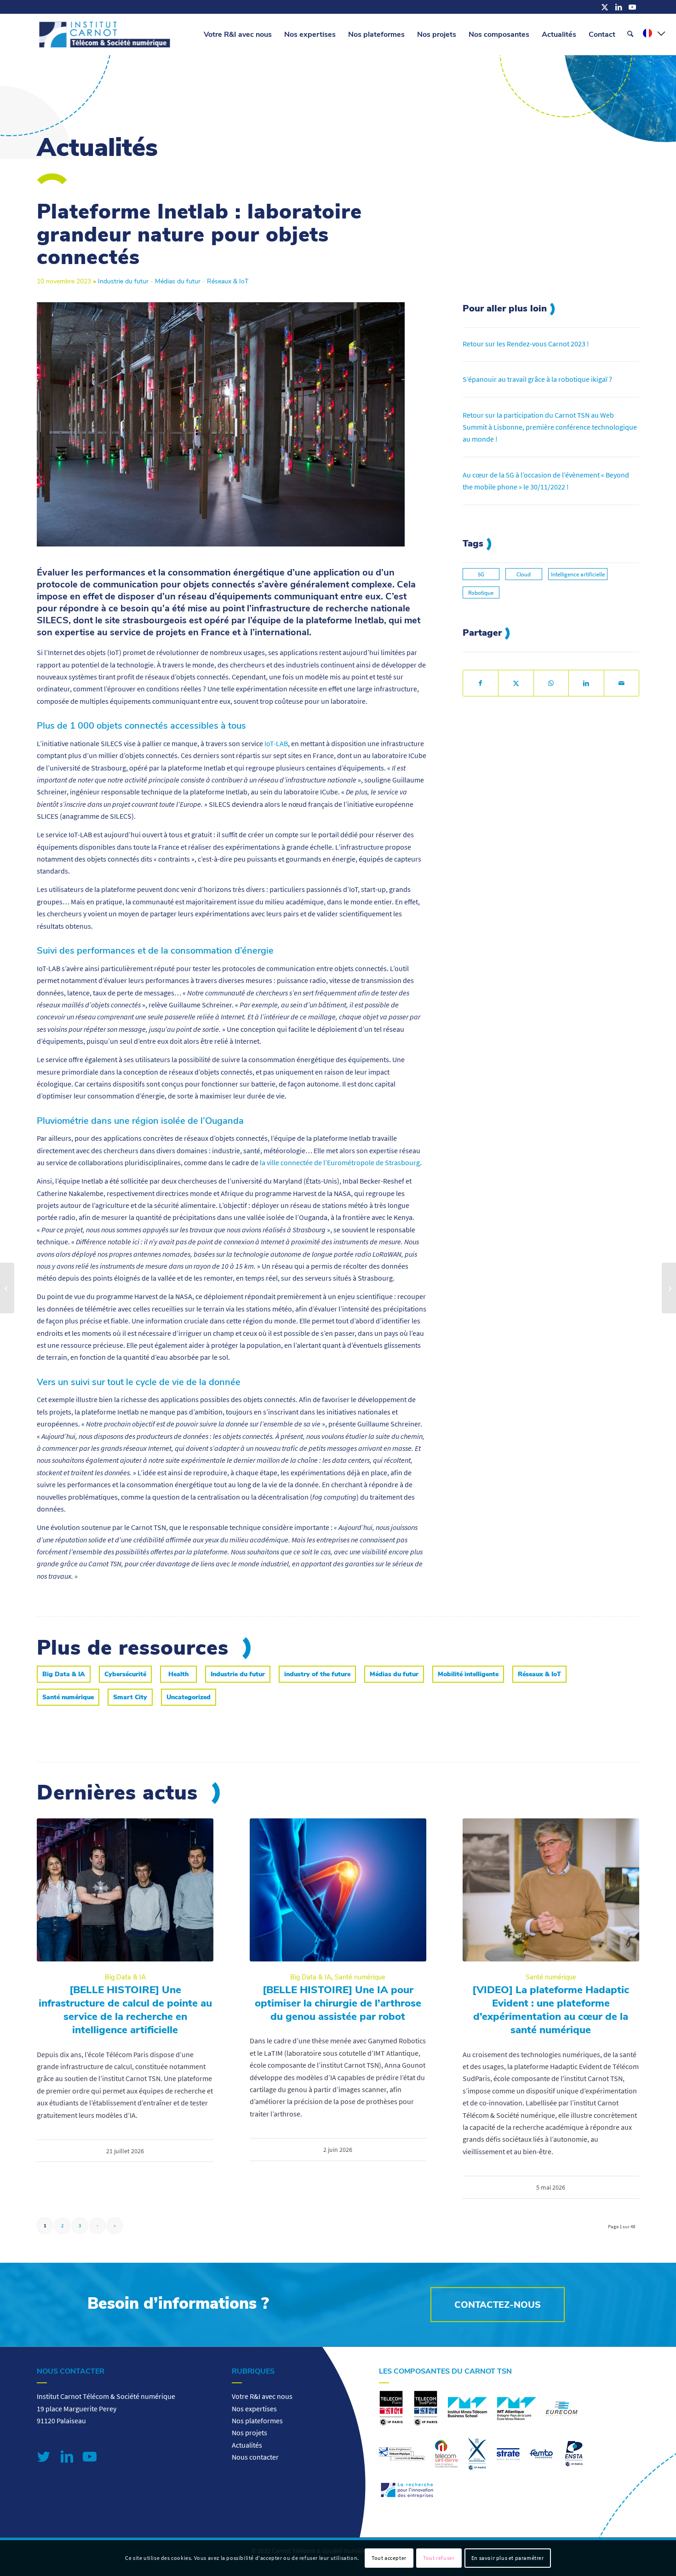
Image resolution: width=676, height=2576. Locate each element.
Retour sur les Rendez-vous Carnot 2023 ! (526, 344)
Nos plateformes (257, 2421)
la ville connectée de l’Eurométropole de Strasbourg (340, 1162)
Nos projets (249, 2432)
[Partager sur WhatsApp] (551, 683)
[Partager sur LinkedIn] (586, 683)
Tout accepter (389, 2558)
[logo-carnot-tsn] (105, 34)
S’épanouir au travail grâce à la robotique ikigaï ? (537, 379)
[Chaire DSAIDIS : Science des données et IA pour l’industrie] (669, 1288)
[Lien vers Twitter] (44, 2456)
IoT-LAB (276, 743)
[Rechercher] (630, 34)
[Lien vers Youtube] (632, 7)
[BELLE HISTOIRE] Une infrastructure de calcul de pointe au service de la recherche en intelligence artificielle (125, 2010)
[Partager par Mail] (622, 683)
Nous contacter (255, 2457)
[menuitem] (238, 34)
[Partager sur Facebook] (481, 683)
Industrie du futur (123, 281)
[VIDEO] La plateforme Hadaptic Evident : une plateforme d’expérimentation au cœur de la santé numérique (551, 2010)
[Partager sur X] (516, 683)
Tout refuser (439, 2558)
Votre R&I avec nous (262, 2396)
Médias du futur (178, 281)
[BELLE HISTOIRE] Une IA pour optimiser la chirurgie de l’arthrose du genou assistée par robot (338, 2003)
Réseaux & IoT (228, 281)
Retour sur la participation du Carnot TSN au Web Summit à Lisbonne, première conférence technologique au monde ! (550, 427)
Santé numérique (360, 1977)
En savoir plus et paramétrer (508, 2558)
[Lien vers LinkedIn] (619, 7)
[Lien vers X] (605, 7)
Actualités (247, 2445)
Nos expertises (254, 2409)
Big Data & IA (125, 1977)
